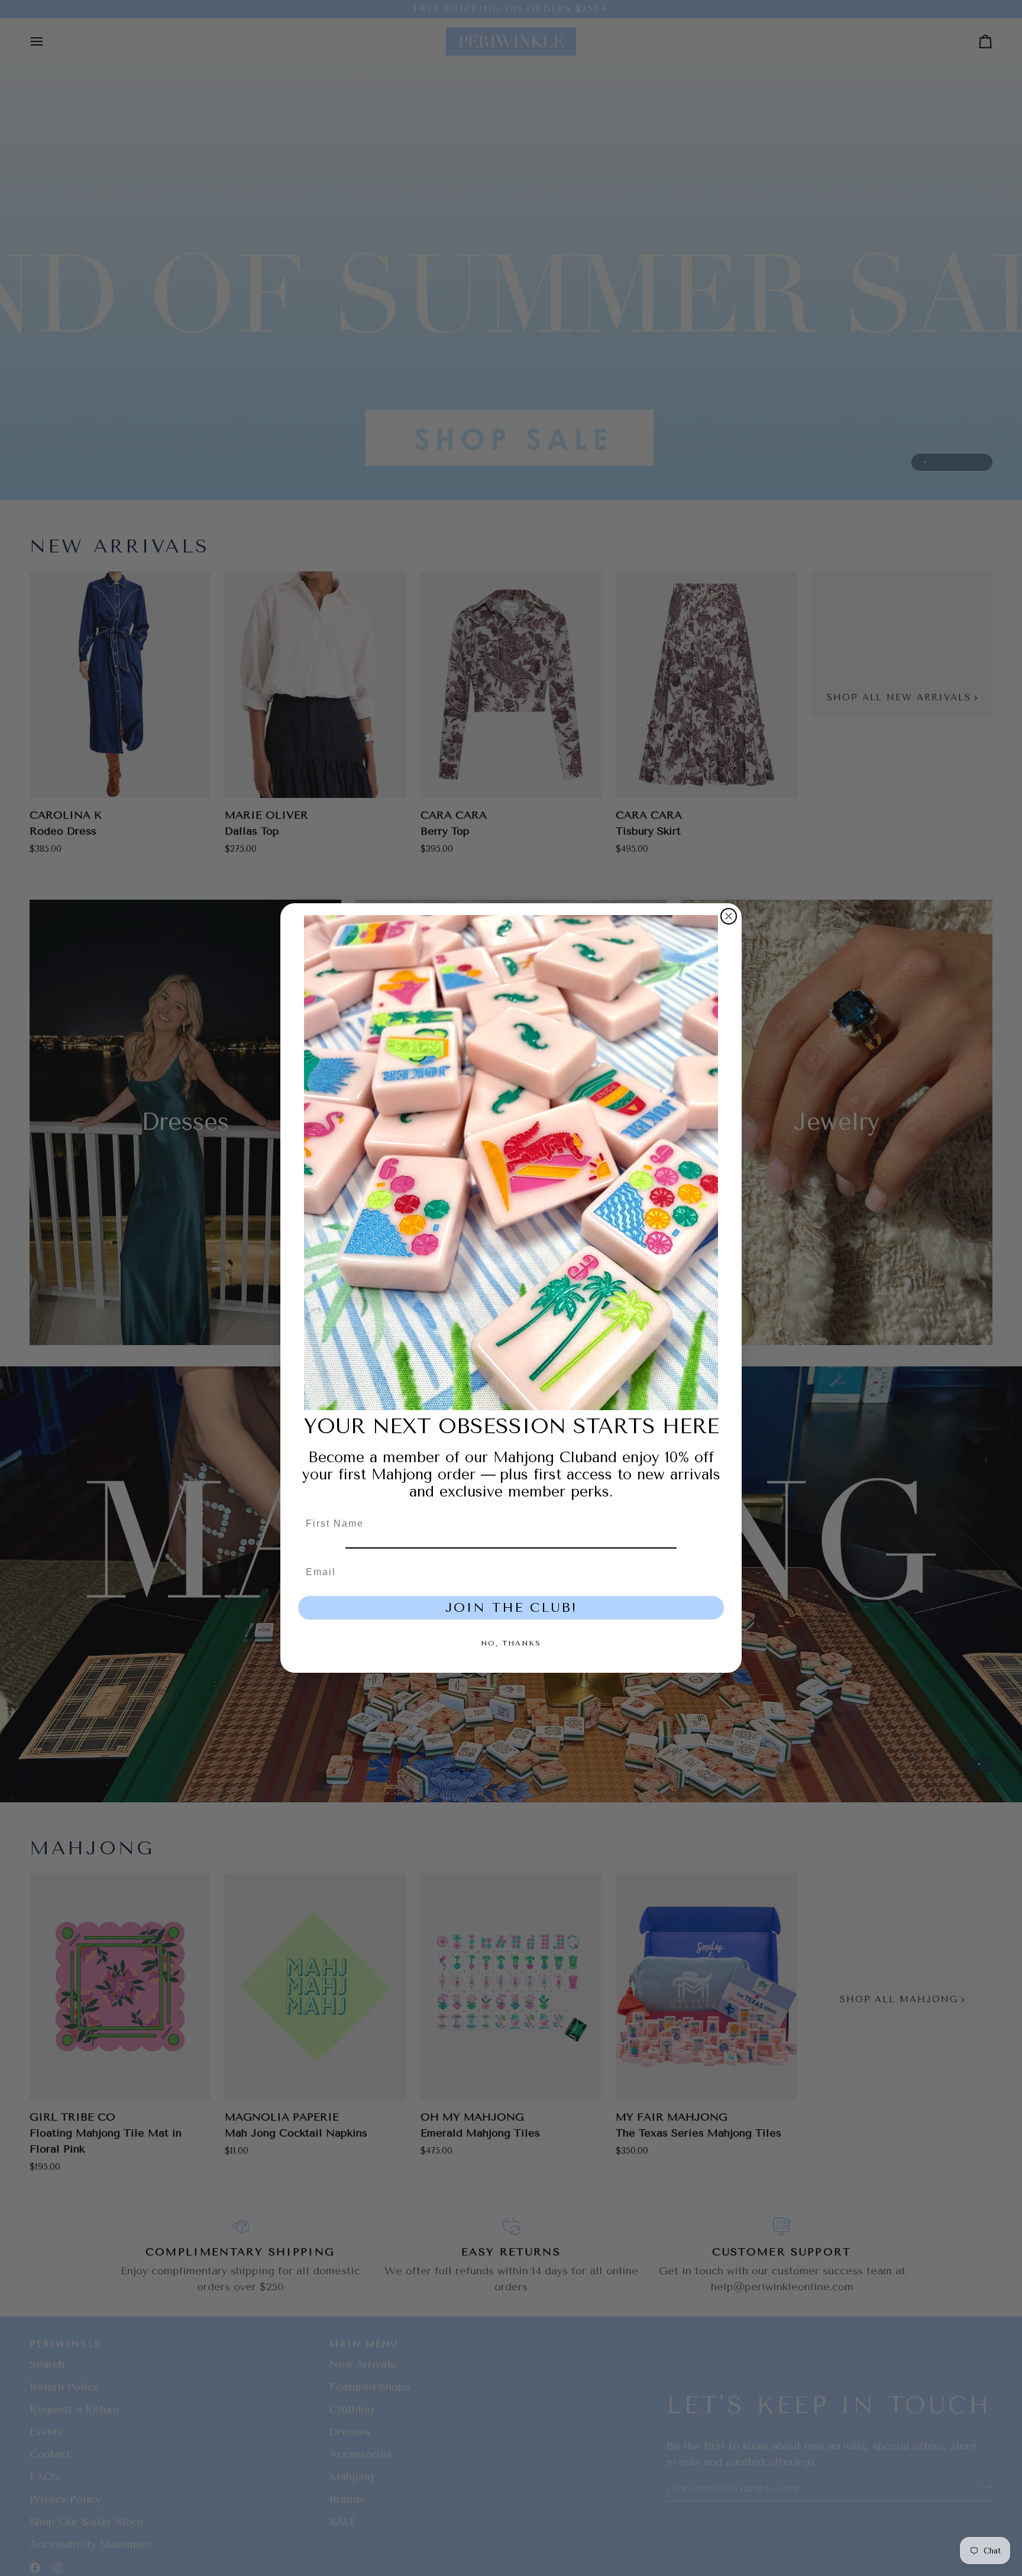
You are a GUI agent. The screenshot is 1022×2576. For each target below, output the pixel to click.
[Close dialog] (729, 916)
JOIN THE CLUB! (511, 1608)
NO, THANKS (511, 1643)
